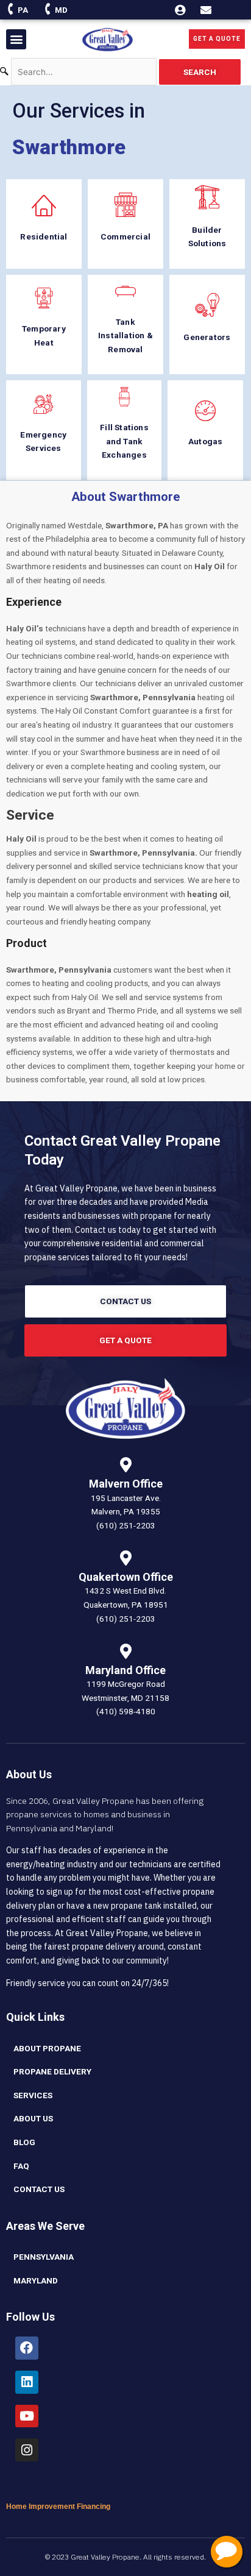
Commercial (125, 236)
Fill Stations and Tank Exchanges (124, 441)
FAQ (21, 2166)
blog (24, 2142)
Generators (207, 337)
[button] (16, 39)
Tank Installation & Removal (125, 335)
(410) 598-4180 (126, 1711)
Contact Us (39, 2189)
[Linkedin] (27, 2382)
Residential (44, 236)
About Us (33, 2118)
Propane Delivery (52, 2071)
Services (33, 2095)
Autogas (205, 441)
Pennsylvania (44, 2257)
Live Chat (227, 2552)
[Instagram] (27, 2450)
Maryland (36, 2280)
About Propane (47, 2048)
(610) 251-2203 (126, 1525)
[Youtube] (27, 2416)
